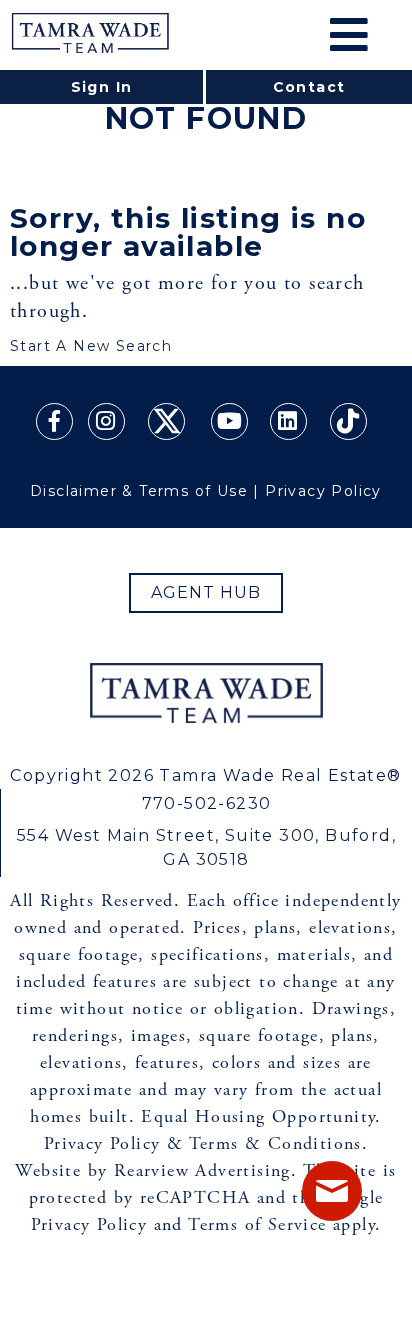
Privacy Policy (323, 491)
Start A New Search (91, 346)
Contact (309, 87)
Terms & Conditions (275, 1143)
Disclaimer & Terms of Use (139, 491)
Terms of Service (257, 1224)
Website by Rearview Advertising (152, 1170)
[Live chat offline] (332, 1191)
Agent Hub (206, 592)
